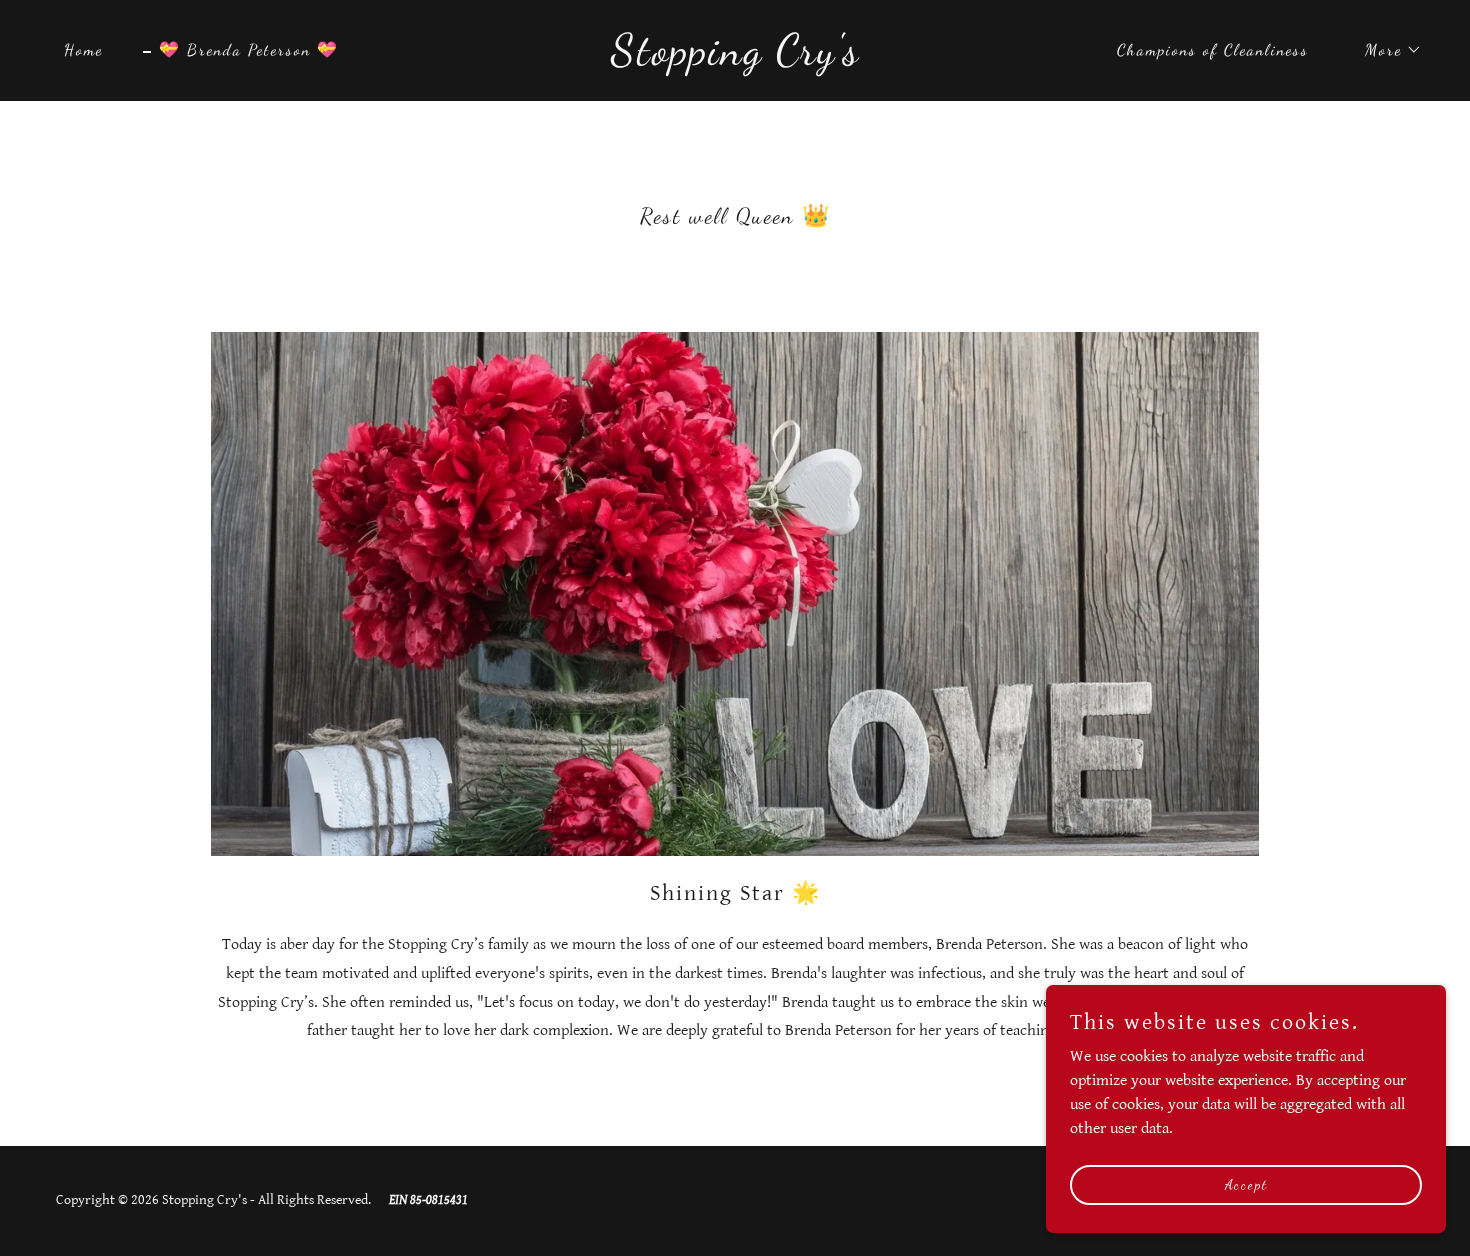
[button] (1385, 50)
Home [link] (83, 49)
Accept (1246, 1184)
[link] (735, 59)
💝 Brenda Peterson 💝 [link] (249, 49)
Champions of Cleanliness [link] (1213, 49)
